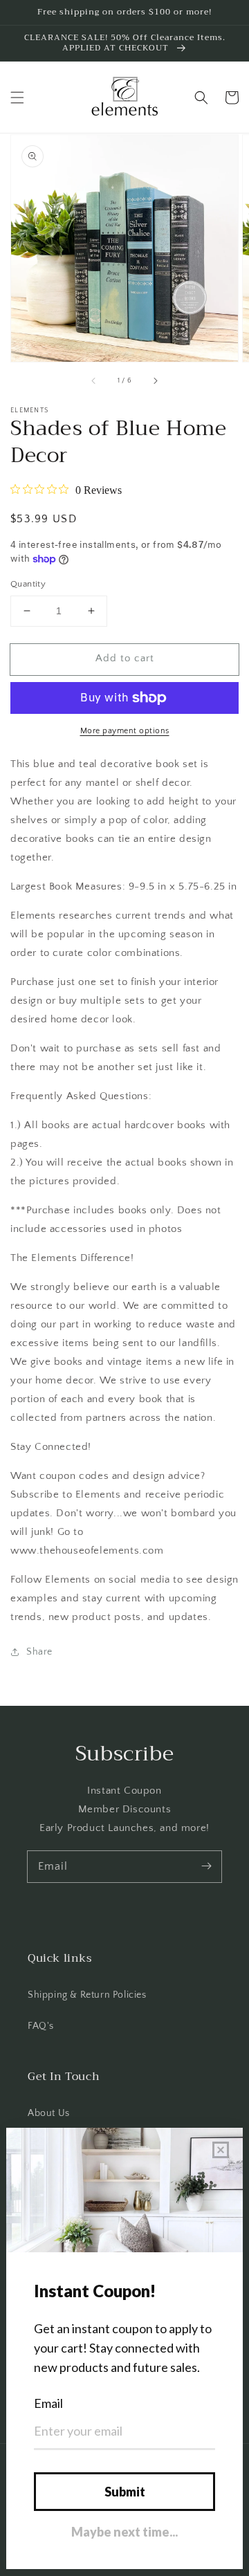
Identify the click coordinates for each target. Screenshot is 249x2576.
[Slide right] (155, 381)
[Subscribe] (206, 1866)
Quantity (28, 584)
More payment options (125, 731)
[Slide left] (94, 381)
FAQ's (41, 2026)
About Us (49, 2113)
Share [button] (39, 1652)
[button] (17, 98)
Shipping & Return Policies (87, 1995)
